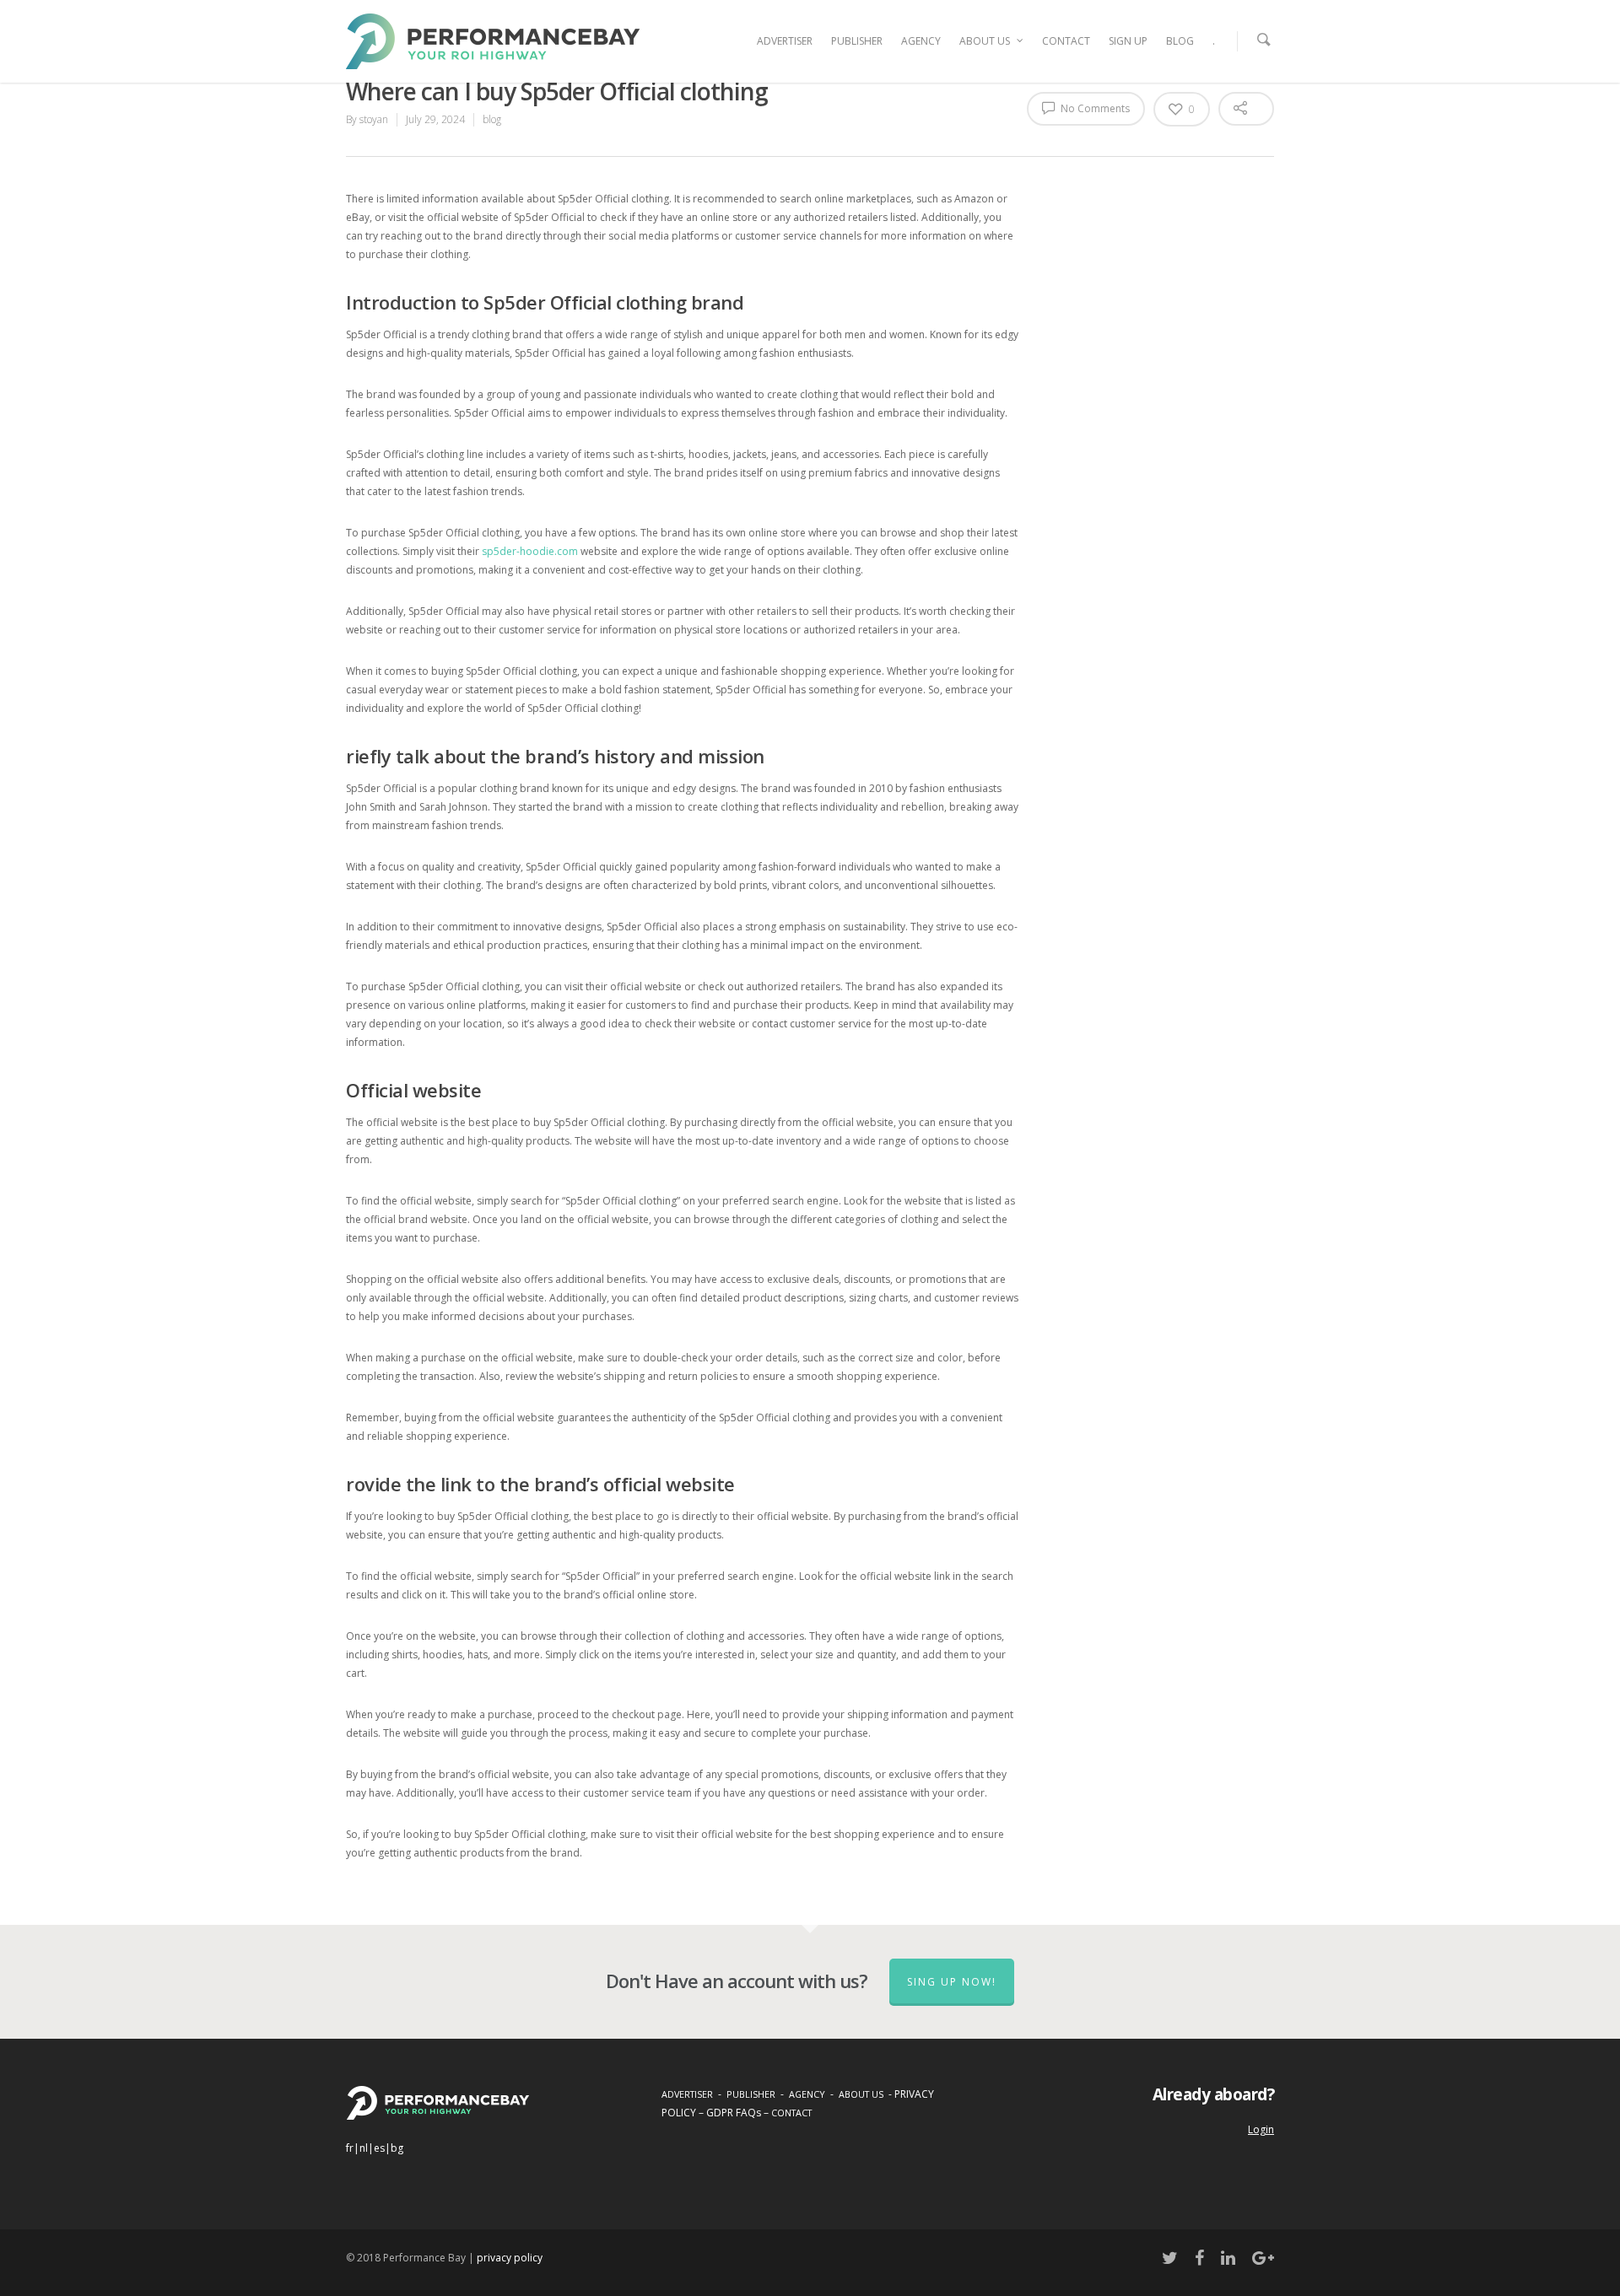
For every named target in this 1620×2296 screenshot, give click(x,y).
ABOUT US (985, 41)
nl (364, 2148)
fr (350, 2148)
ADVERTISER (785, 41)
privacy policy (510, 2258)
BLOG (1180, 41)
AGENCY (921, 41)
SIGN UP (1128, 41)
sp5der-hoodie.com (530, 551)
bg (397, 2148)
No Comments (1094, 108)
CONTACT (1066, 41)
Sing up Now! (952, 1982)
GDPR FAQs (734, 2113)
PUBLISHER (857, 41)
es (379, 2148)
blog (492, 119)
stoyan (374, 119)
